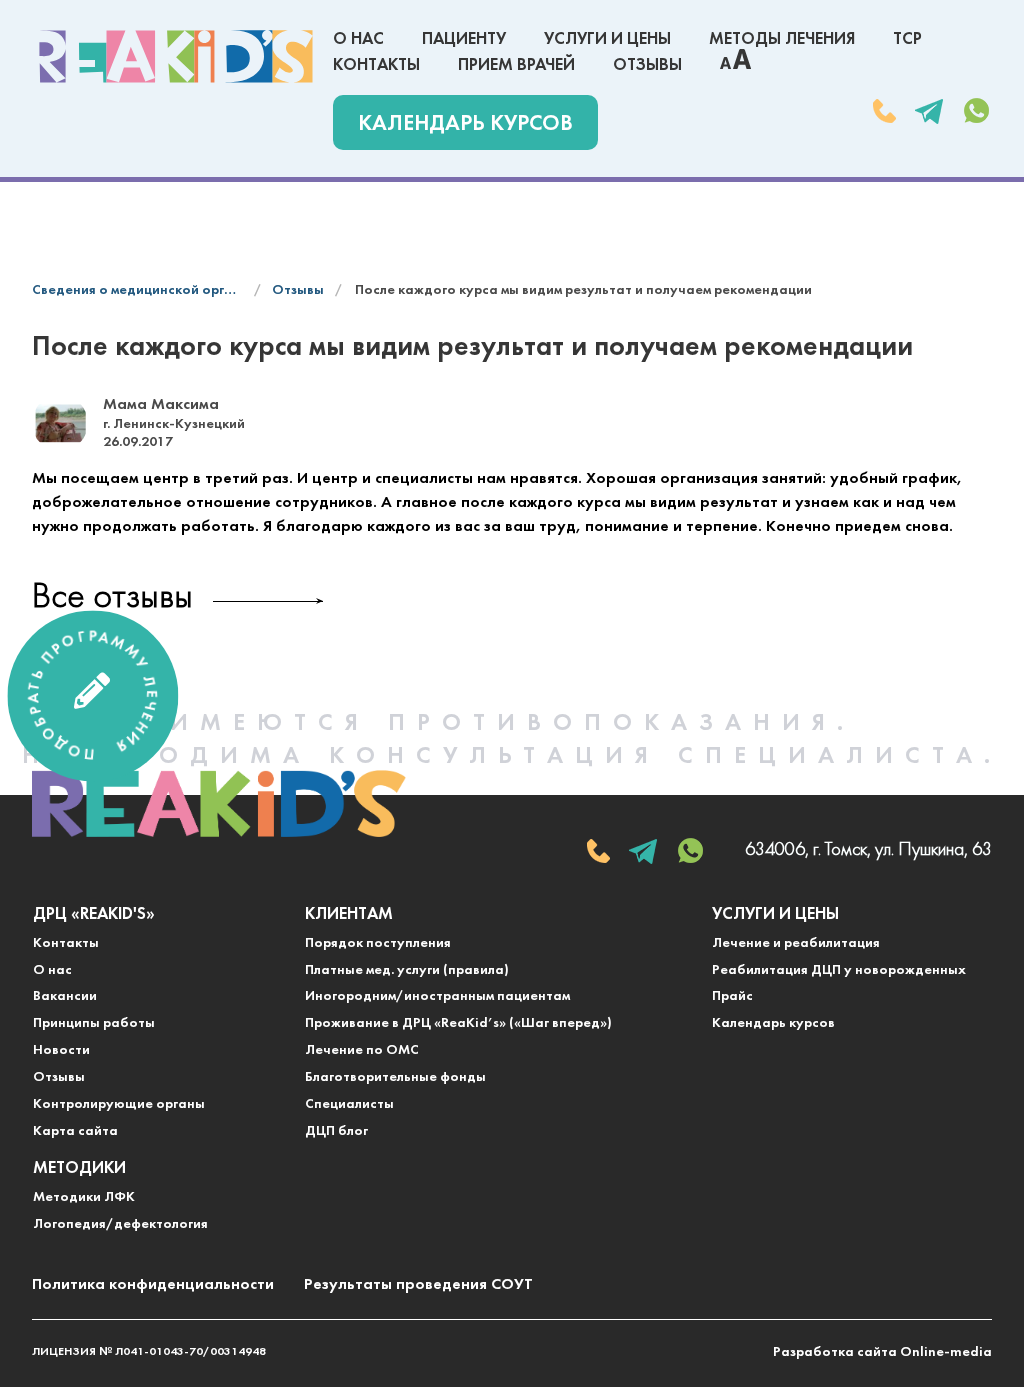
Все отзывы (112, 598)
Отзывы (647, 65)
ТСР (907, 39)
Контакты (376, 65)
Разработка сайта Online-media (882, 1352)
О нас (358, 39)
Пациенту (464, 39)
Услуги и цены (607, 39)
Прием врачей (516, 65)
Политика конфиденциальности (153, 1285)
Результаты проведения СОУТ (418, 1285)
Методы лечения (782, 39)
